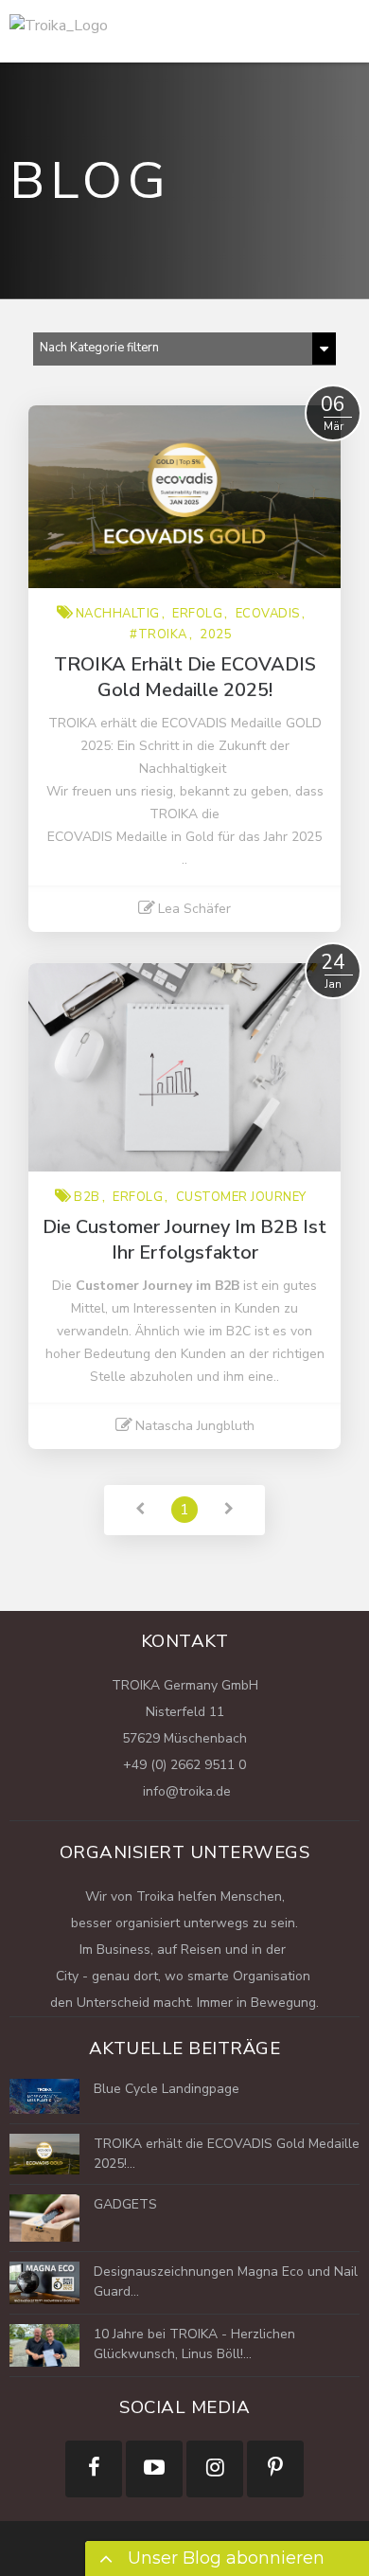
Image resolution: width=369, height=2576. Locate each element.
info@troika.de (185, 1791)
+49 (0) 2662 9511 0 (184, 1765)
